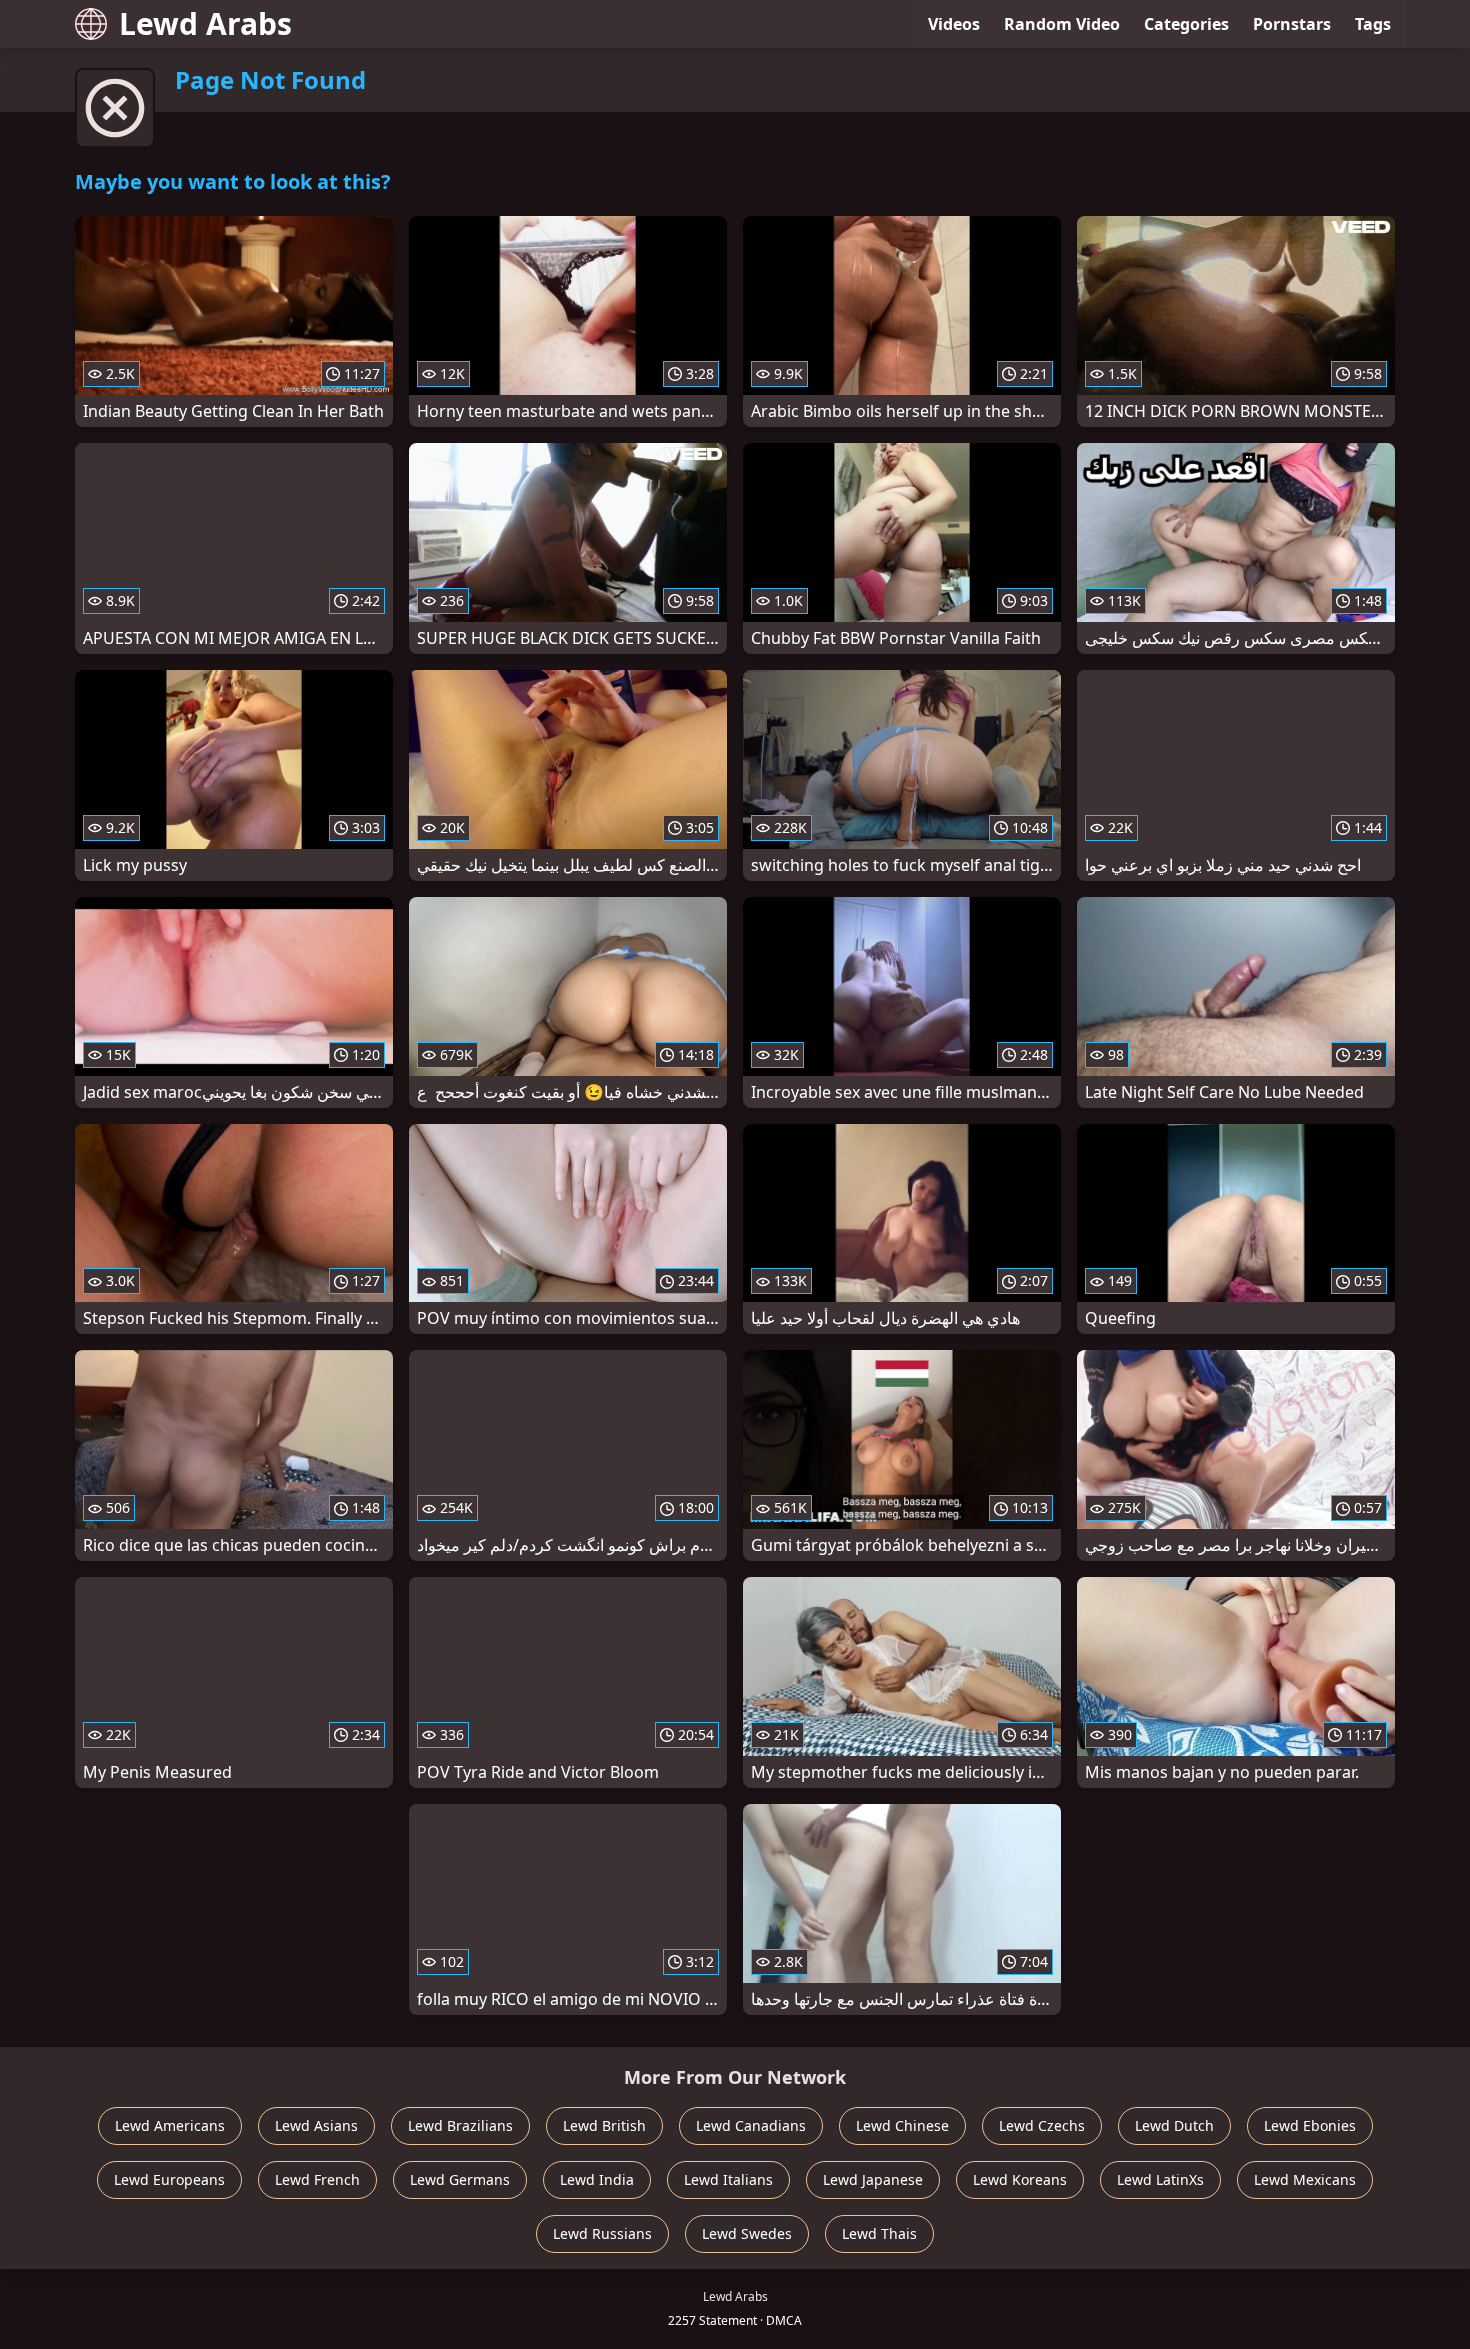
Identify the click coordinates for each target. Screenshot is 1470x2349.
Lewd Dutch (1174, 2125)
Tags (1373, 24)
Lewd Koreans (1020, 2179)
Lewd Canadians (751, 2125)
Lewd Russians (602, 2233)
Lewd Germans (460, 2179)
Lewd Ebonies (1310, 2125)
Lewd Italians (728, 2179)
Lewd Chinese (902, 2125)
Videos (954, 24)
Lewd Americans (170, 2125)
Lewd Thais (879, 2233)
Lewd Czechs (1042, 2125)
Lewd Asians (316, 2125)
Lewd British (604, 2125)
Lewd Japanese (873, 2179)
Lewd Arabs (205, 23)
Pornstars (1292, 24)
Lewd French (317, 2179)
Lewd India (597, 2179)
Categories (1186, 24)
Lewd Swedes (747, 2233)
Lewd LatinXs (1160, 2179)
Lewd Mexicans (1305, 2179)
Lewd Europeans (169, 2179)
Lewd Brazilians (460, 2125)
